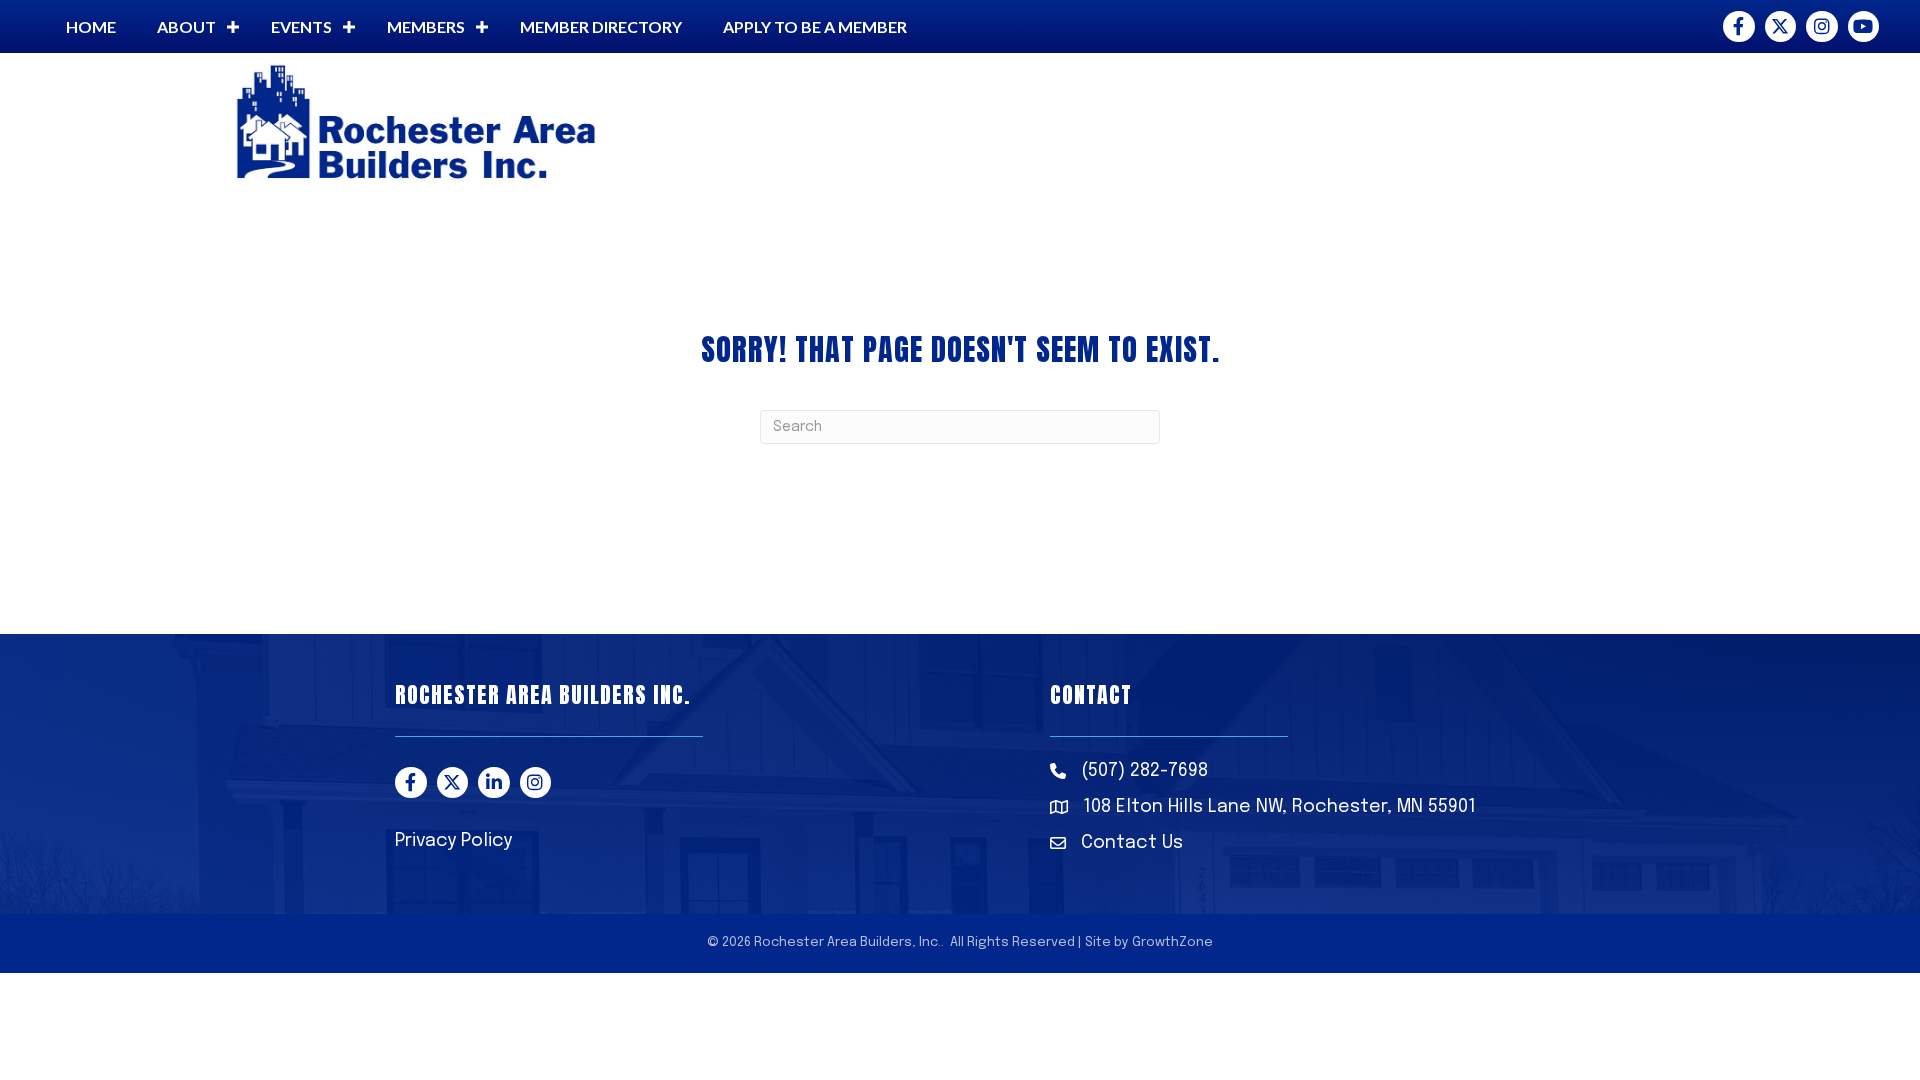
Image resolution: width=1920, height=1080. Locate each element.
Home (91, 26)
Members (426, 26)
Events (301, 26)
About (186, 26)
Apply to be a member (815, 26)
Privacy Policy (453, 841)
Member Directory (601, 26)
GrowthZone (1172, 942)
